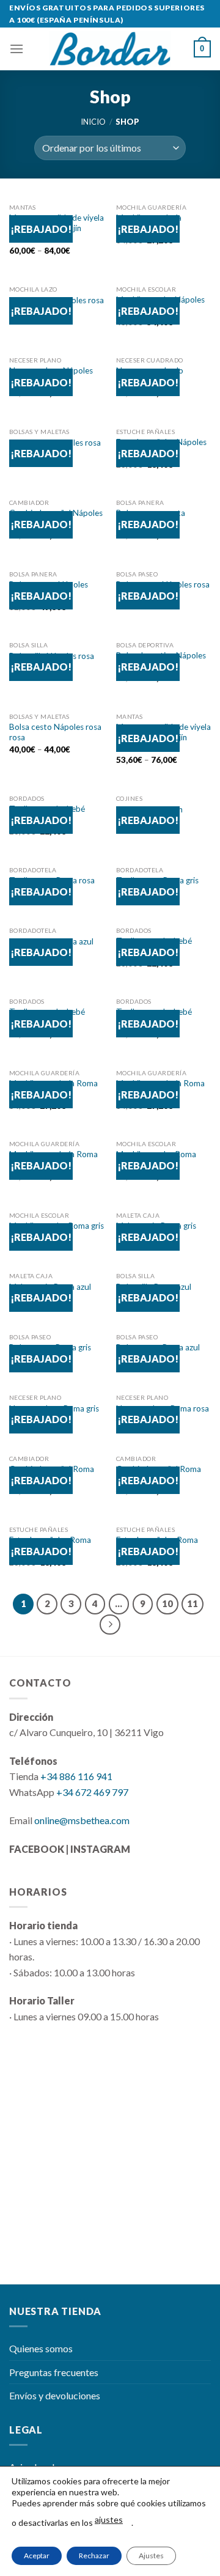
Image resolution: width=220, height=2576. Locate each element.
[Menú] (16, 49)
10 (167, 1603)
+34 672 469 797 (92, 1792)
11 (193, 1603)
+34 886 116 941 (76, 1776)
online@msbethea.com (82, 1820)
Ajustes (151, 2556)
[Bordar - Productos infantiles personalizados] (110, 49)
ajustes (109, 2519)
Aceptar (37, 2556)
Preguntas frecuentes (54, 2372)
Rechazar (94, 2556)
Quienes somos (41, 2348)
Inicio (93, 122)
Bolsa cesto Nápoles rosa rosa (55, 732)
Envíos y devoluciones (55, 2395)
